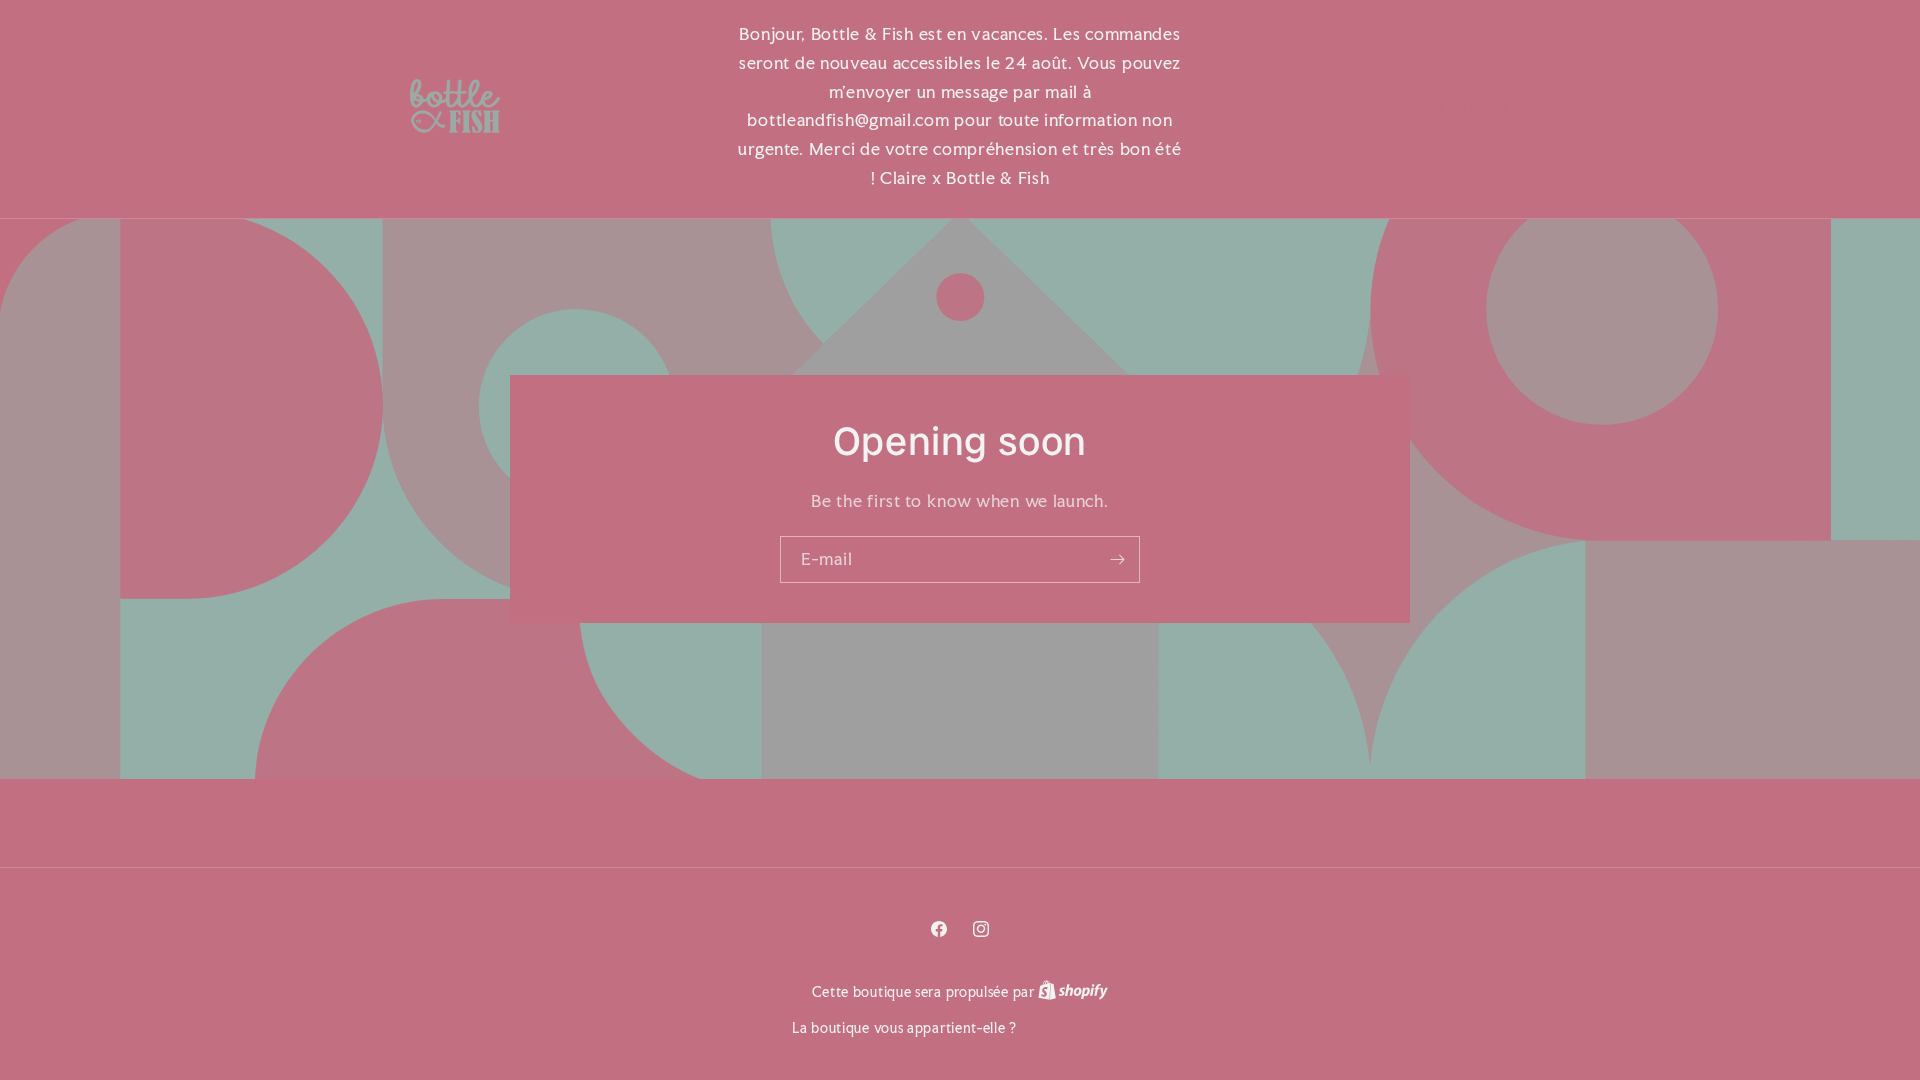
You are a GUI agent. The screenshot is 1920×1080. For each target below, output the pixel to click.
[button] (1399, 106)
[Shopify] (1073, 992)
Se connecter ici (1074, 1028)
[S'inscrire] (1117, 559)
